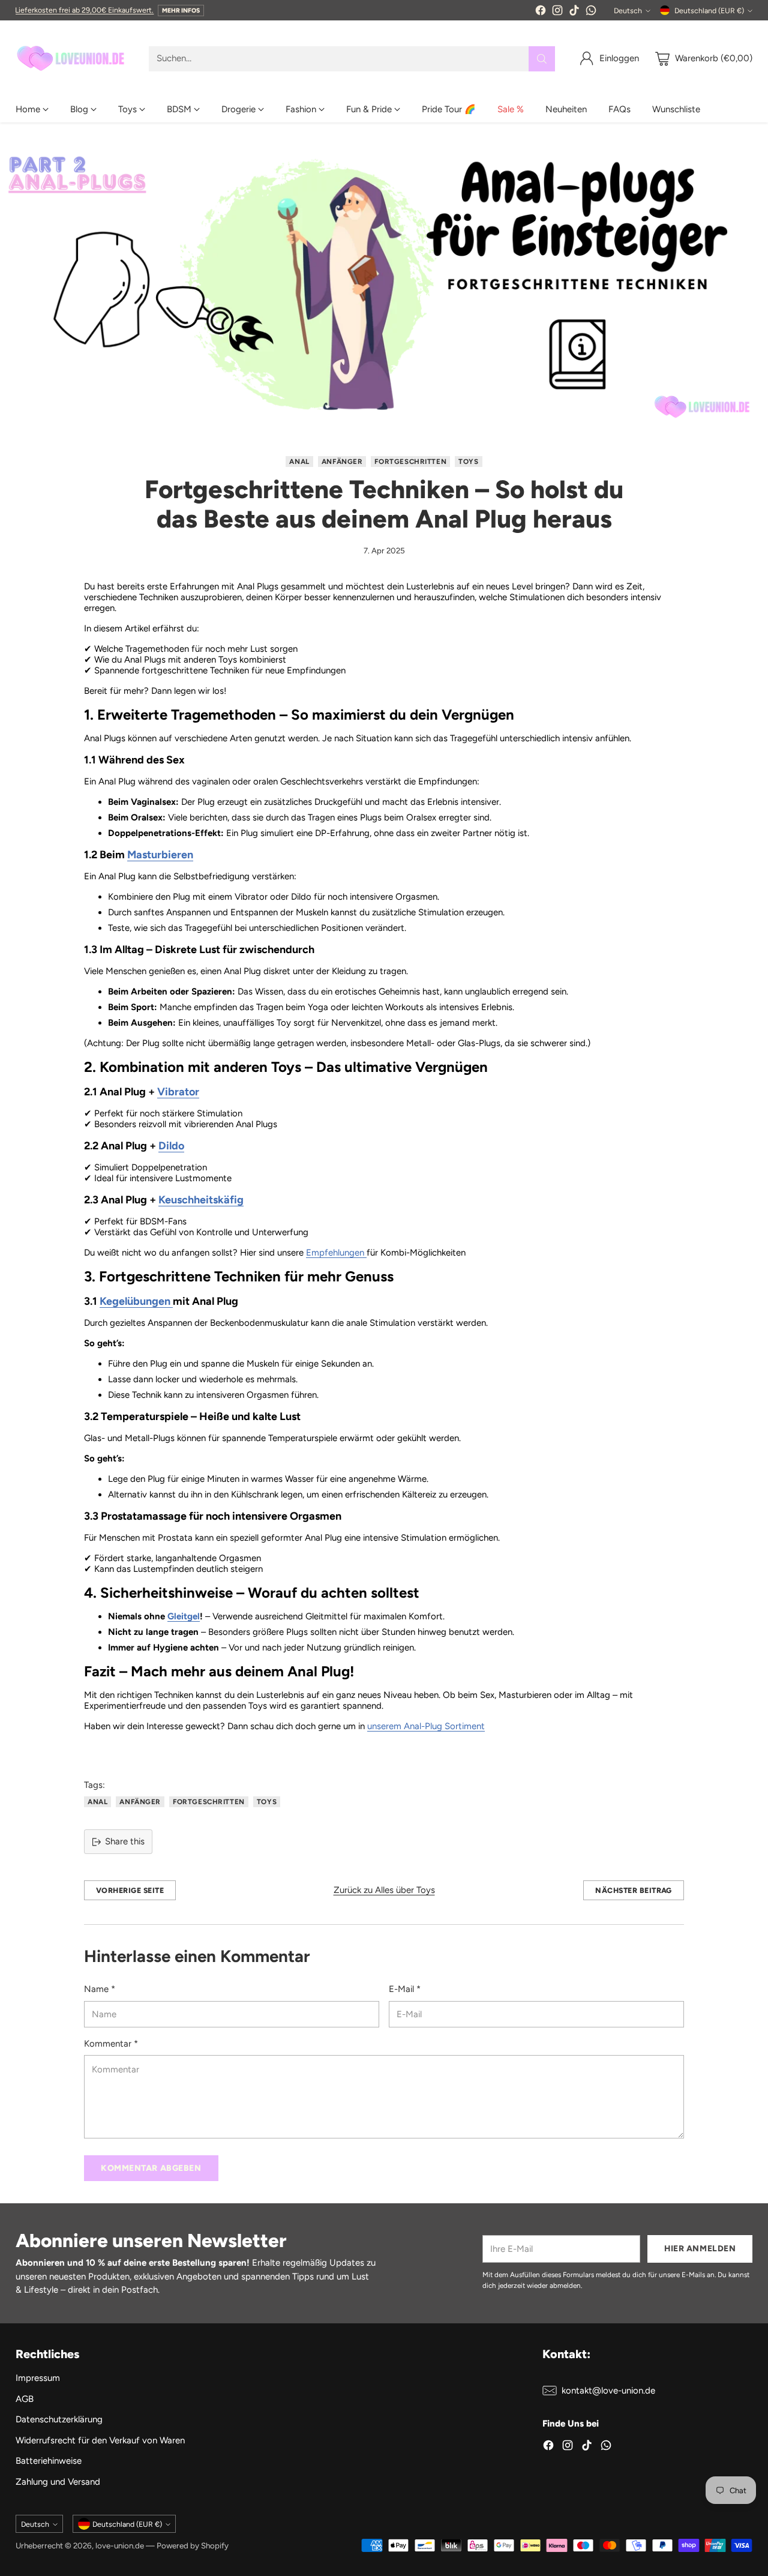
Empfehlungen (336, 1253)
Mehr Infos (181, 11)
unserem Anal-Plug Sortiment (426, 1726)
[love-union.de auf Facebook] (541, 12)
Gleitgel (184, 1616)
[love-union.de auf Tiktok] (574, 12)
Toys (468, 462)
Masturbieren (160, 855)
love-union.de (120, 2545)
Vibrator (178, 1092)
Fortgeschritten (410, 462)
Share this (125, 1841)
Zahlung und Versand (58, 2482)
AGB (25, 2399)
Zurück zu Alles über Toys (384, 1890)
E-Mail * (405, 1989)
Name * (100, 1989)
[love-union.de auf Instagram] (557, 12)
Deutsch (628, 11)
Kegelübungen (136, 1301)
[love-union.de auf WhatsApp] (591, 12)
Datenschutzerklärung (59, 2419)
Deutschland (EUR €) (709, 11)
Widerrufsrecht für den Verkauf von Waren (100, 2440)
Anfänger (342, 462)
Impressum (38, 2378)
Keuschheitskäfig (201, 1200)
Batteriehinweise (49, 2461)
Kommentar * (111, 2044)
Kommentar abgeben (151, 2168)
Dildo (171, 1146)
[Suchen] (542, 59)
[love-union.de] (73, 59)
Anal (299, 462)
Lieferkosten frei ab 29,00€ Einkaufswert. (84, 10)
